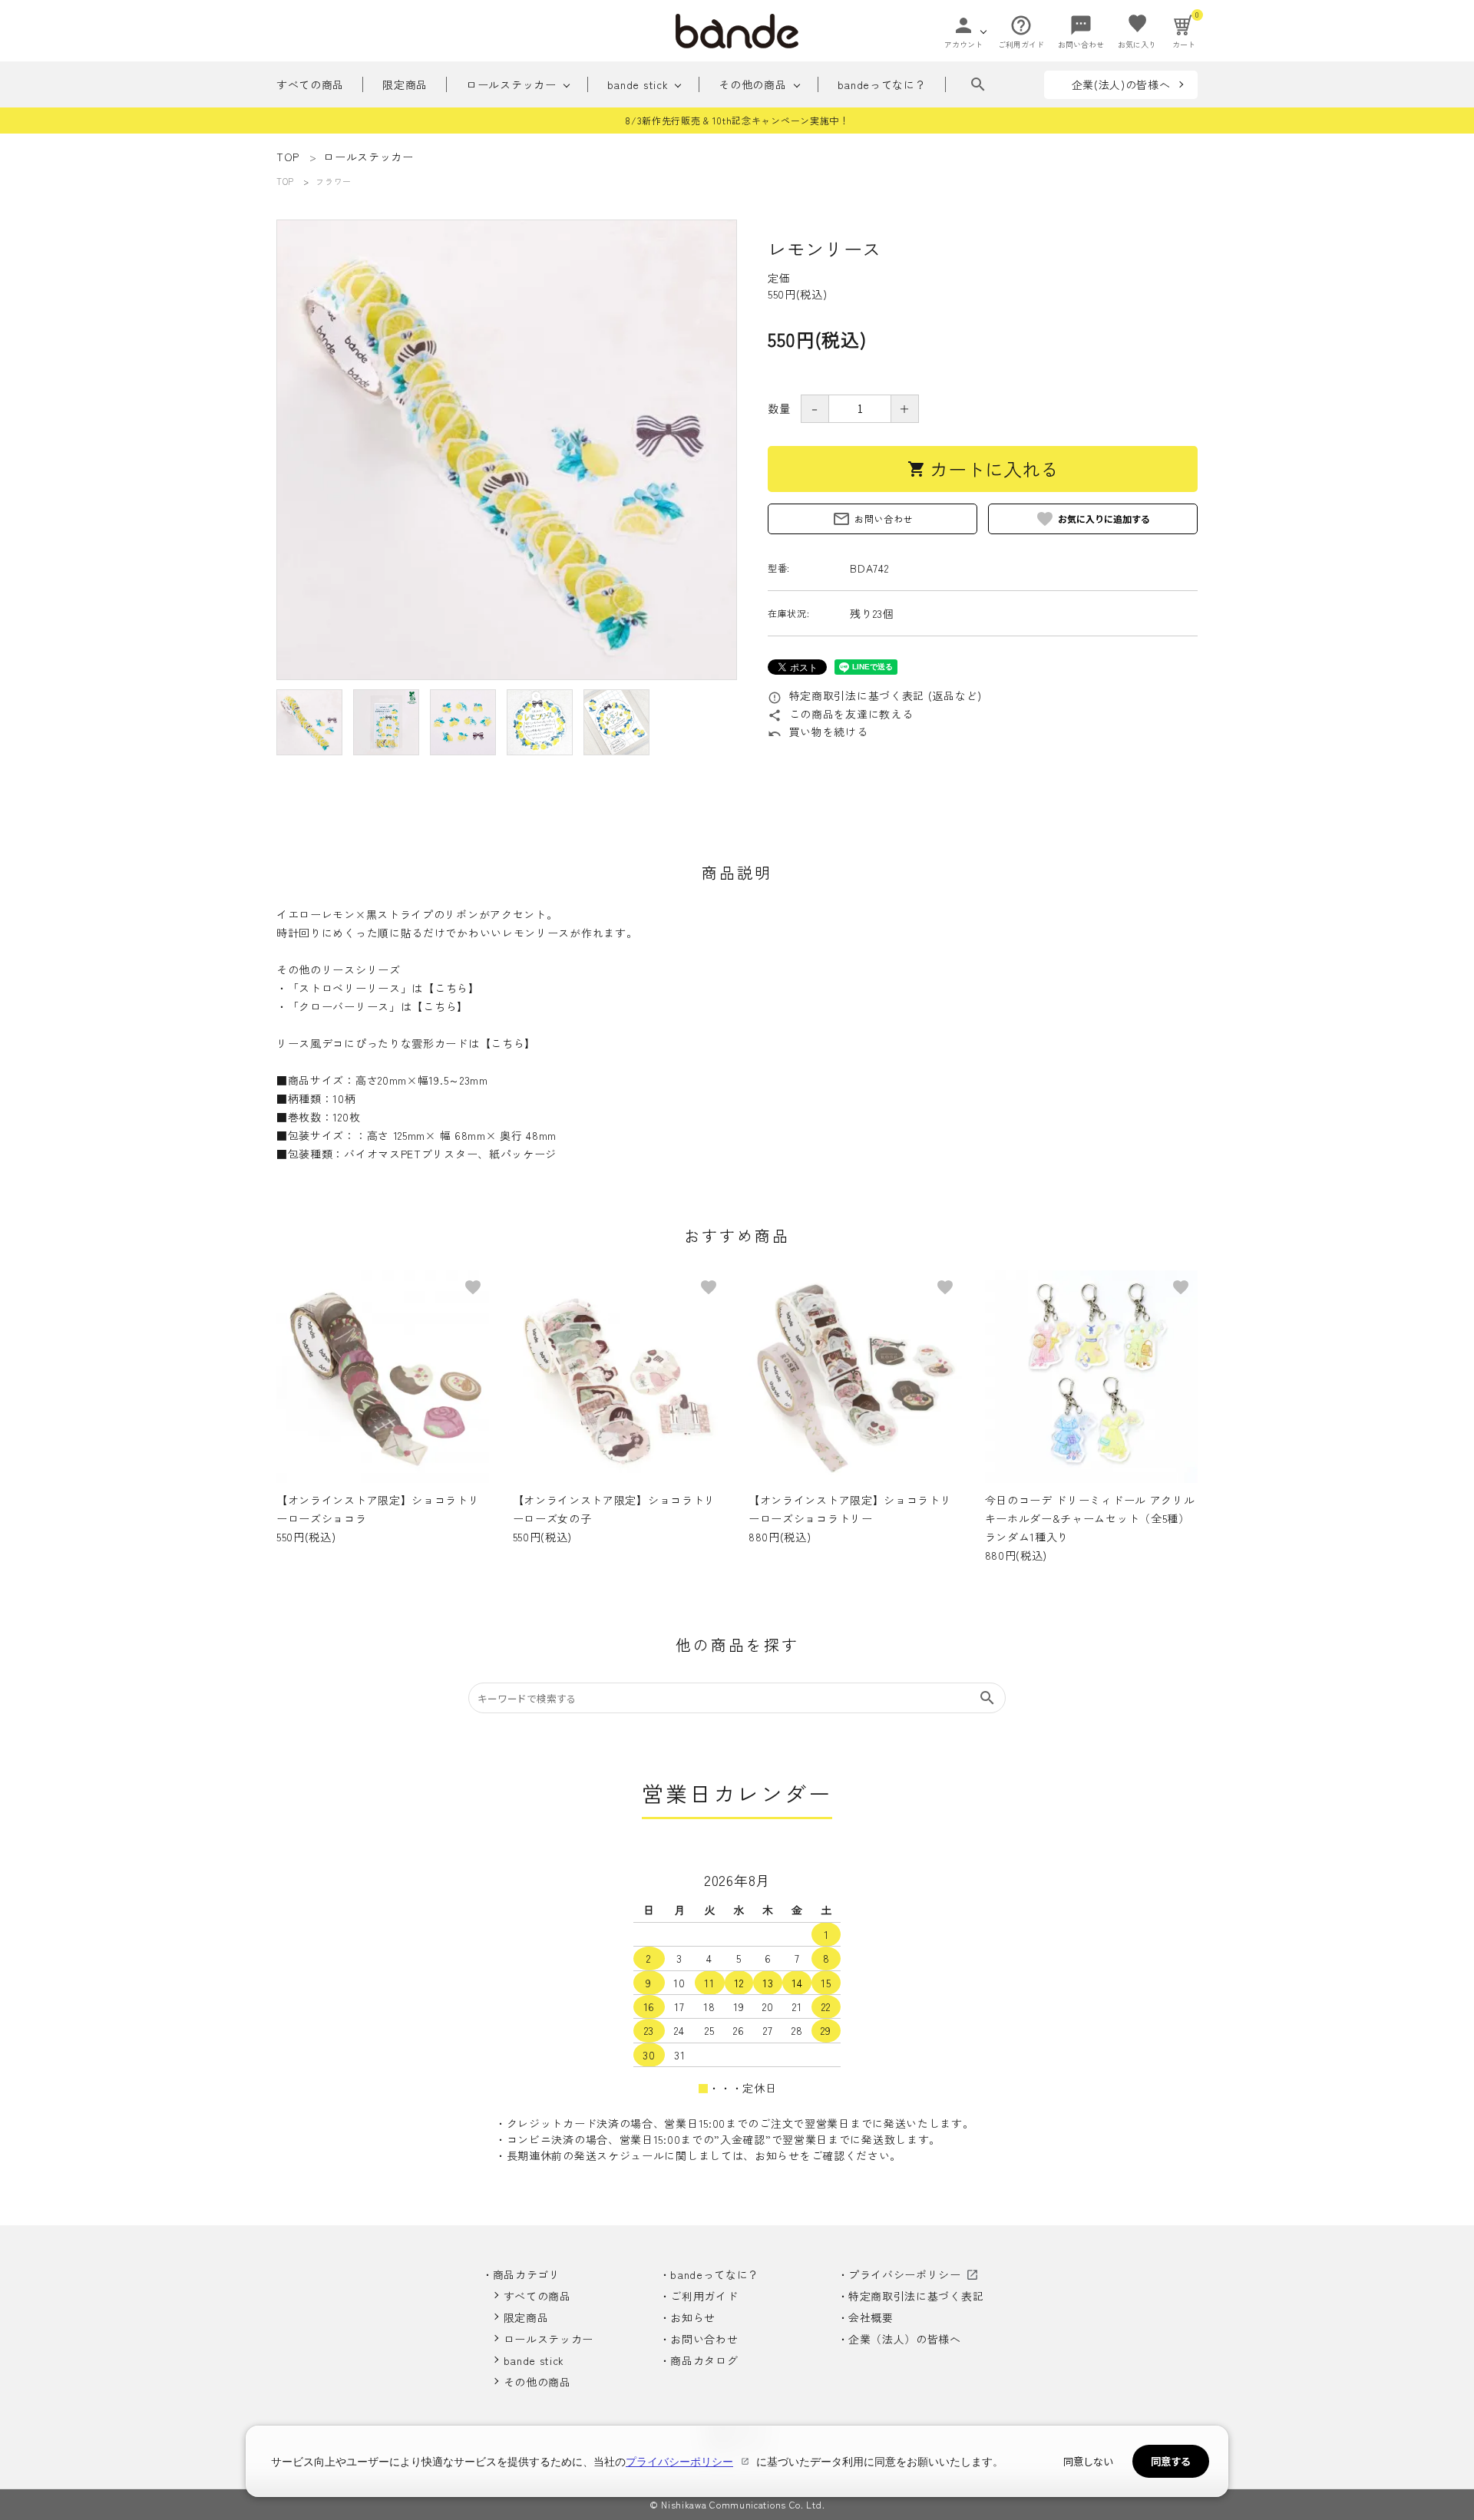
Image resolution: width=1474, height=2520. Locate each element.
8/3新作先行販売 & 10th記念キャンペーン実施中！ (737, 120)
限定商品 (405, 84)
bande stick (638, 84)
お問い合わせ (873, 519)
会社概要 (871, 2317)
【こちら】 (451, 988)
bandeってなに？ (882, 84)
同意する (1171, 2461)
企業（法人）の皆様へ (905, 2339)
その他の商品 (752, 84)
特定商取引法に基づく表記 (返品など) (875, 695)
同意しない (1088, 2461)
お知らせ (693, 2317)
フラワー (334, 181)
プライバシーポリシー (905, 2274)
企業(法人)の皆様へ (1121, 84)
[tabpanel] (507, 450)
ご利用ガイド (704, 2296)
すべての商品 (310, 84)
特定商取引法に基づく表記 (916, 2296)
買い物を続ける (818, 732)
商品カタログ (704, 2360)
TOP (285, 181)
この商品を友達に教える (840, 714)
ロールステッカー (511, 84)
